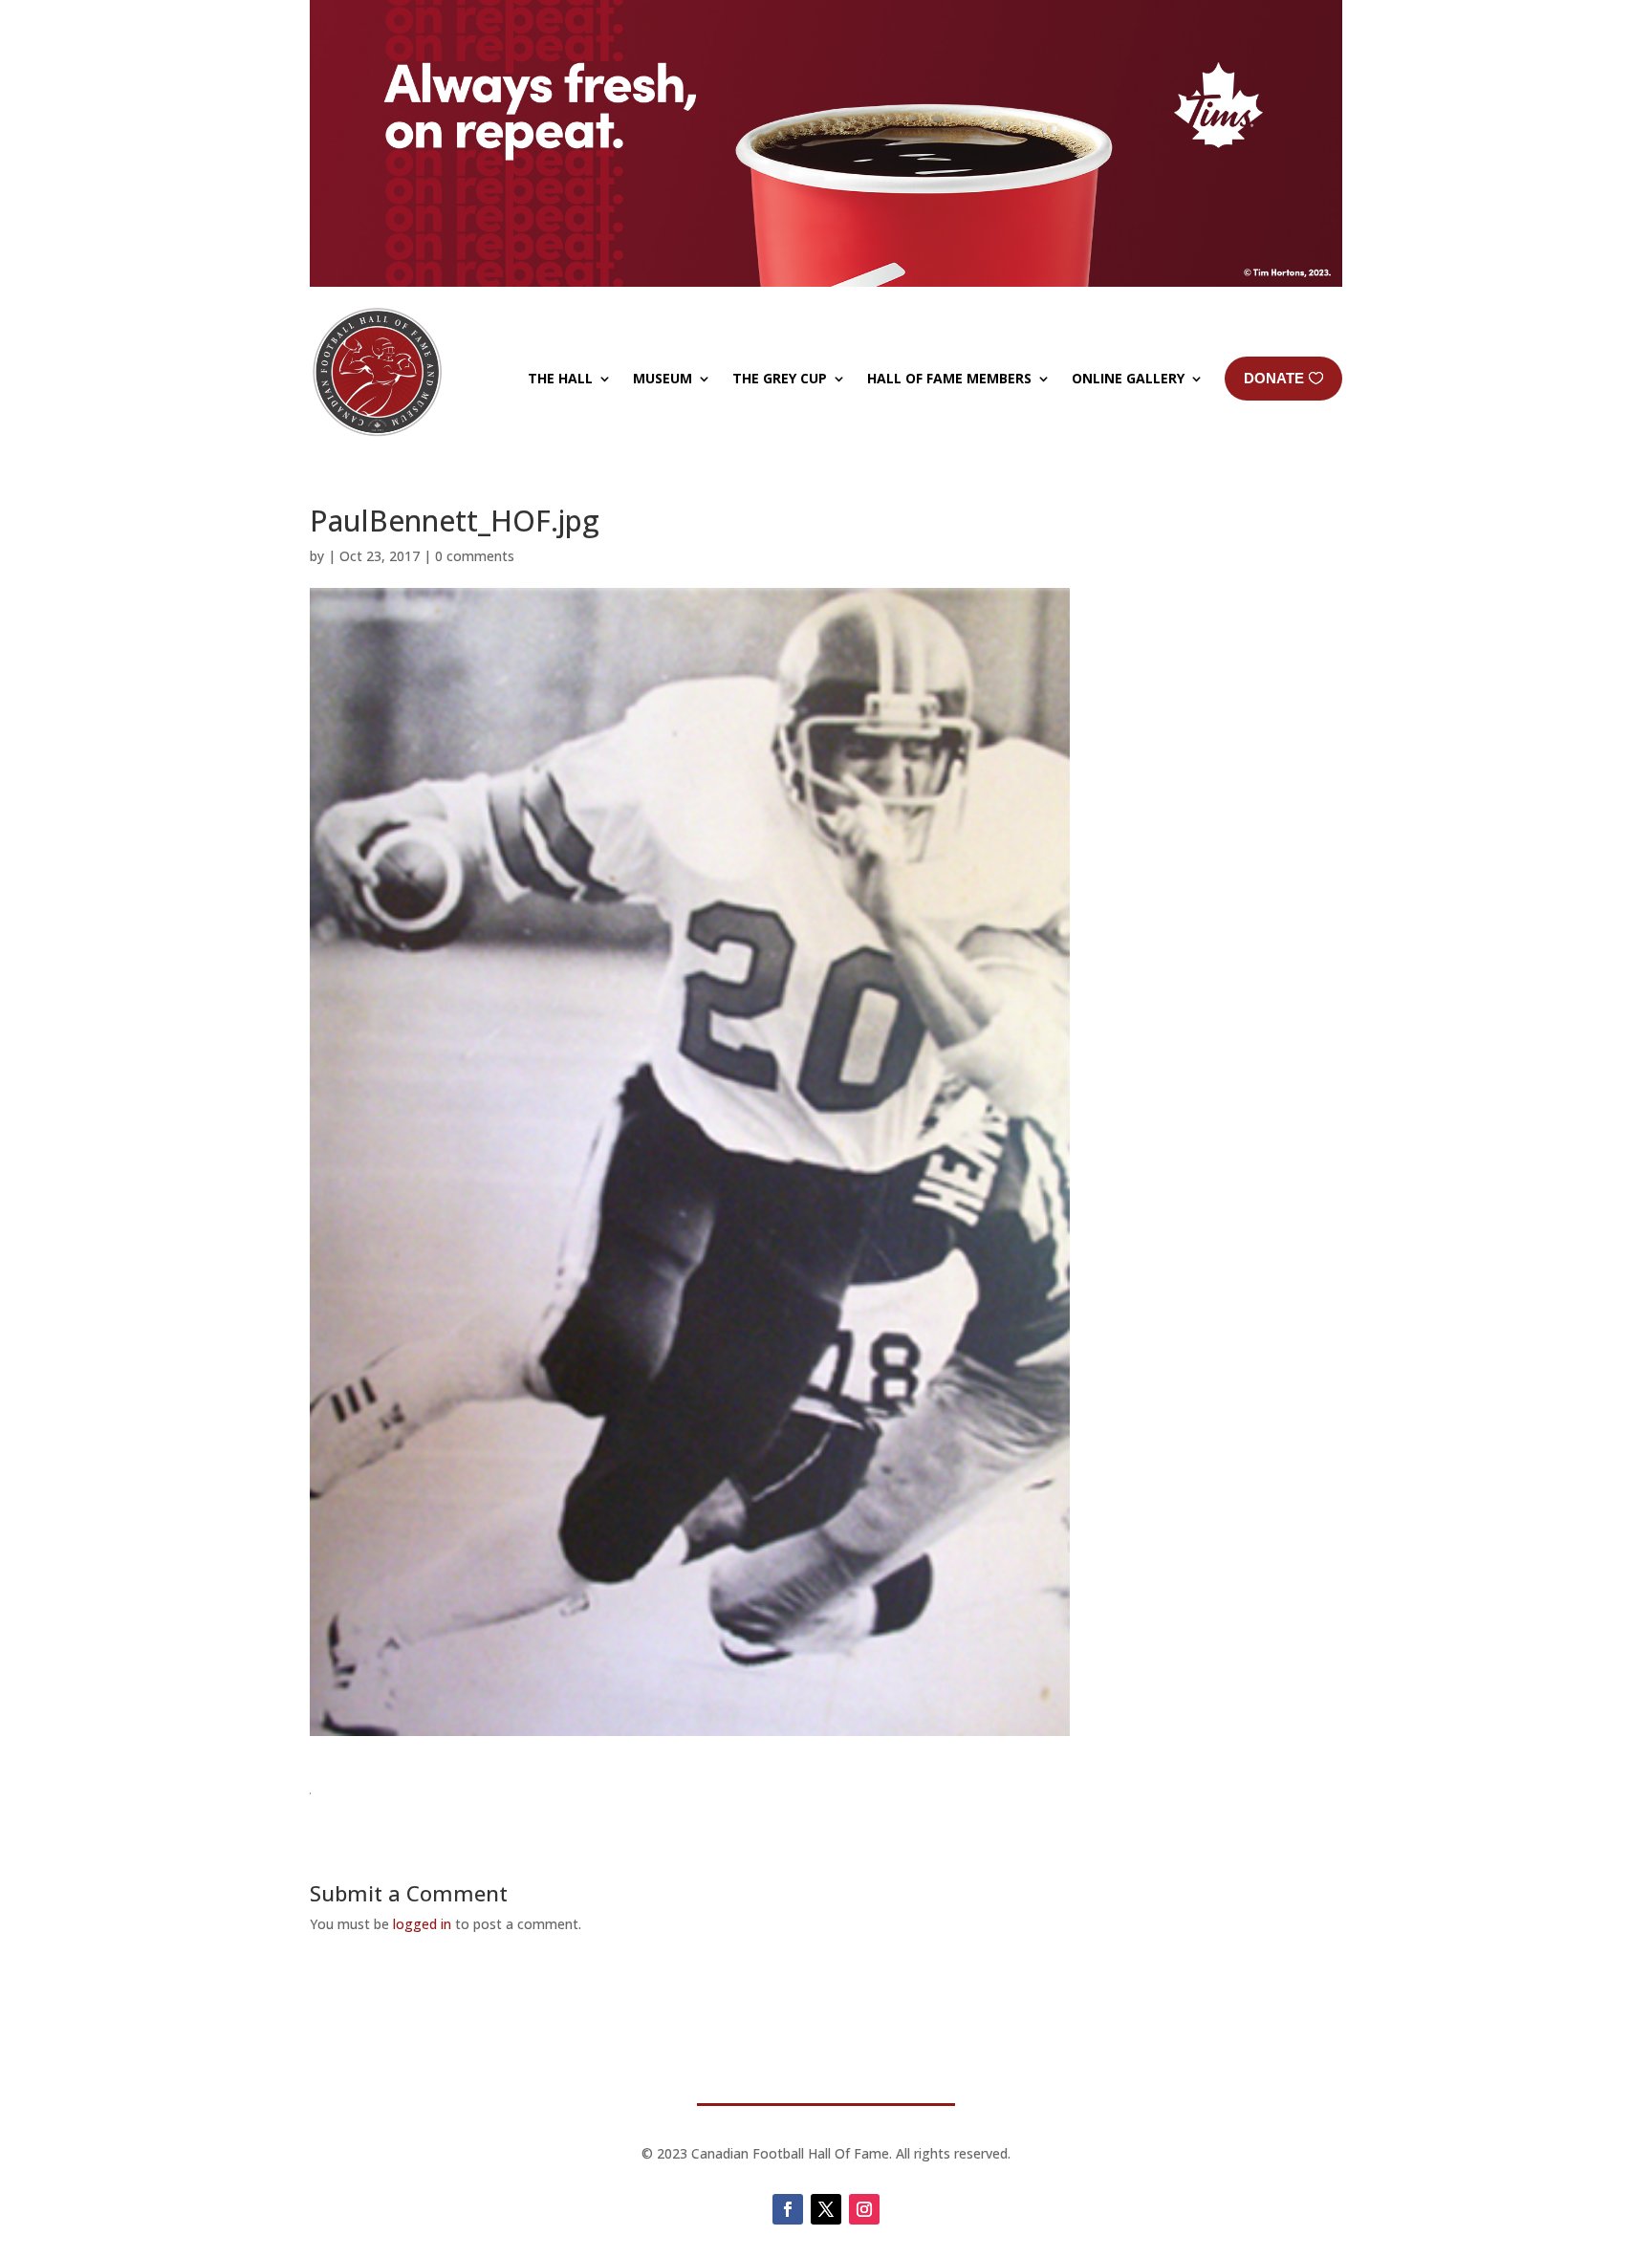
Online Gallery (1128, 378)
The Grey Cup (780, 378)
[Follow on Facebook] (788, 2209)
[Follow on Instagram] (864, 2209)
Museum (663, 378)
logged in (422, 1924)
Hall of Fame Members (949, 378)
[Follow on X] (826, 2209)
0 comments (475, 556)
